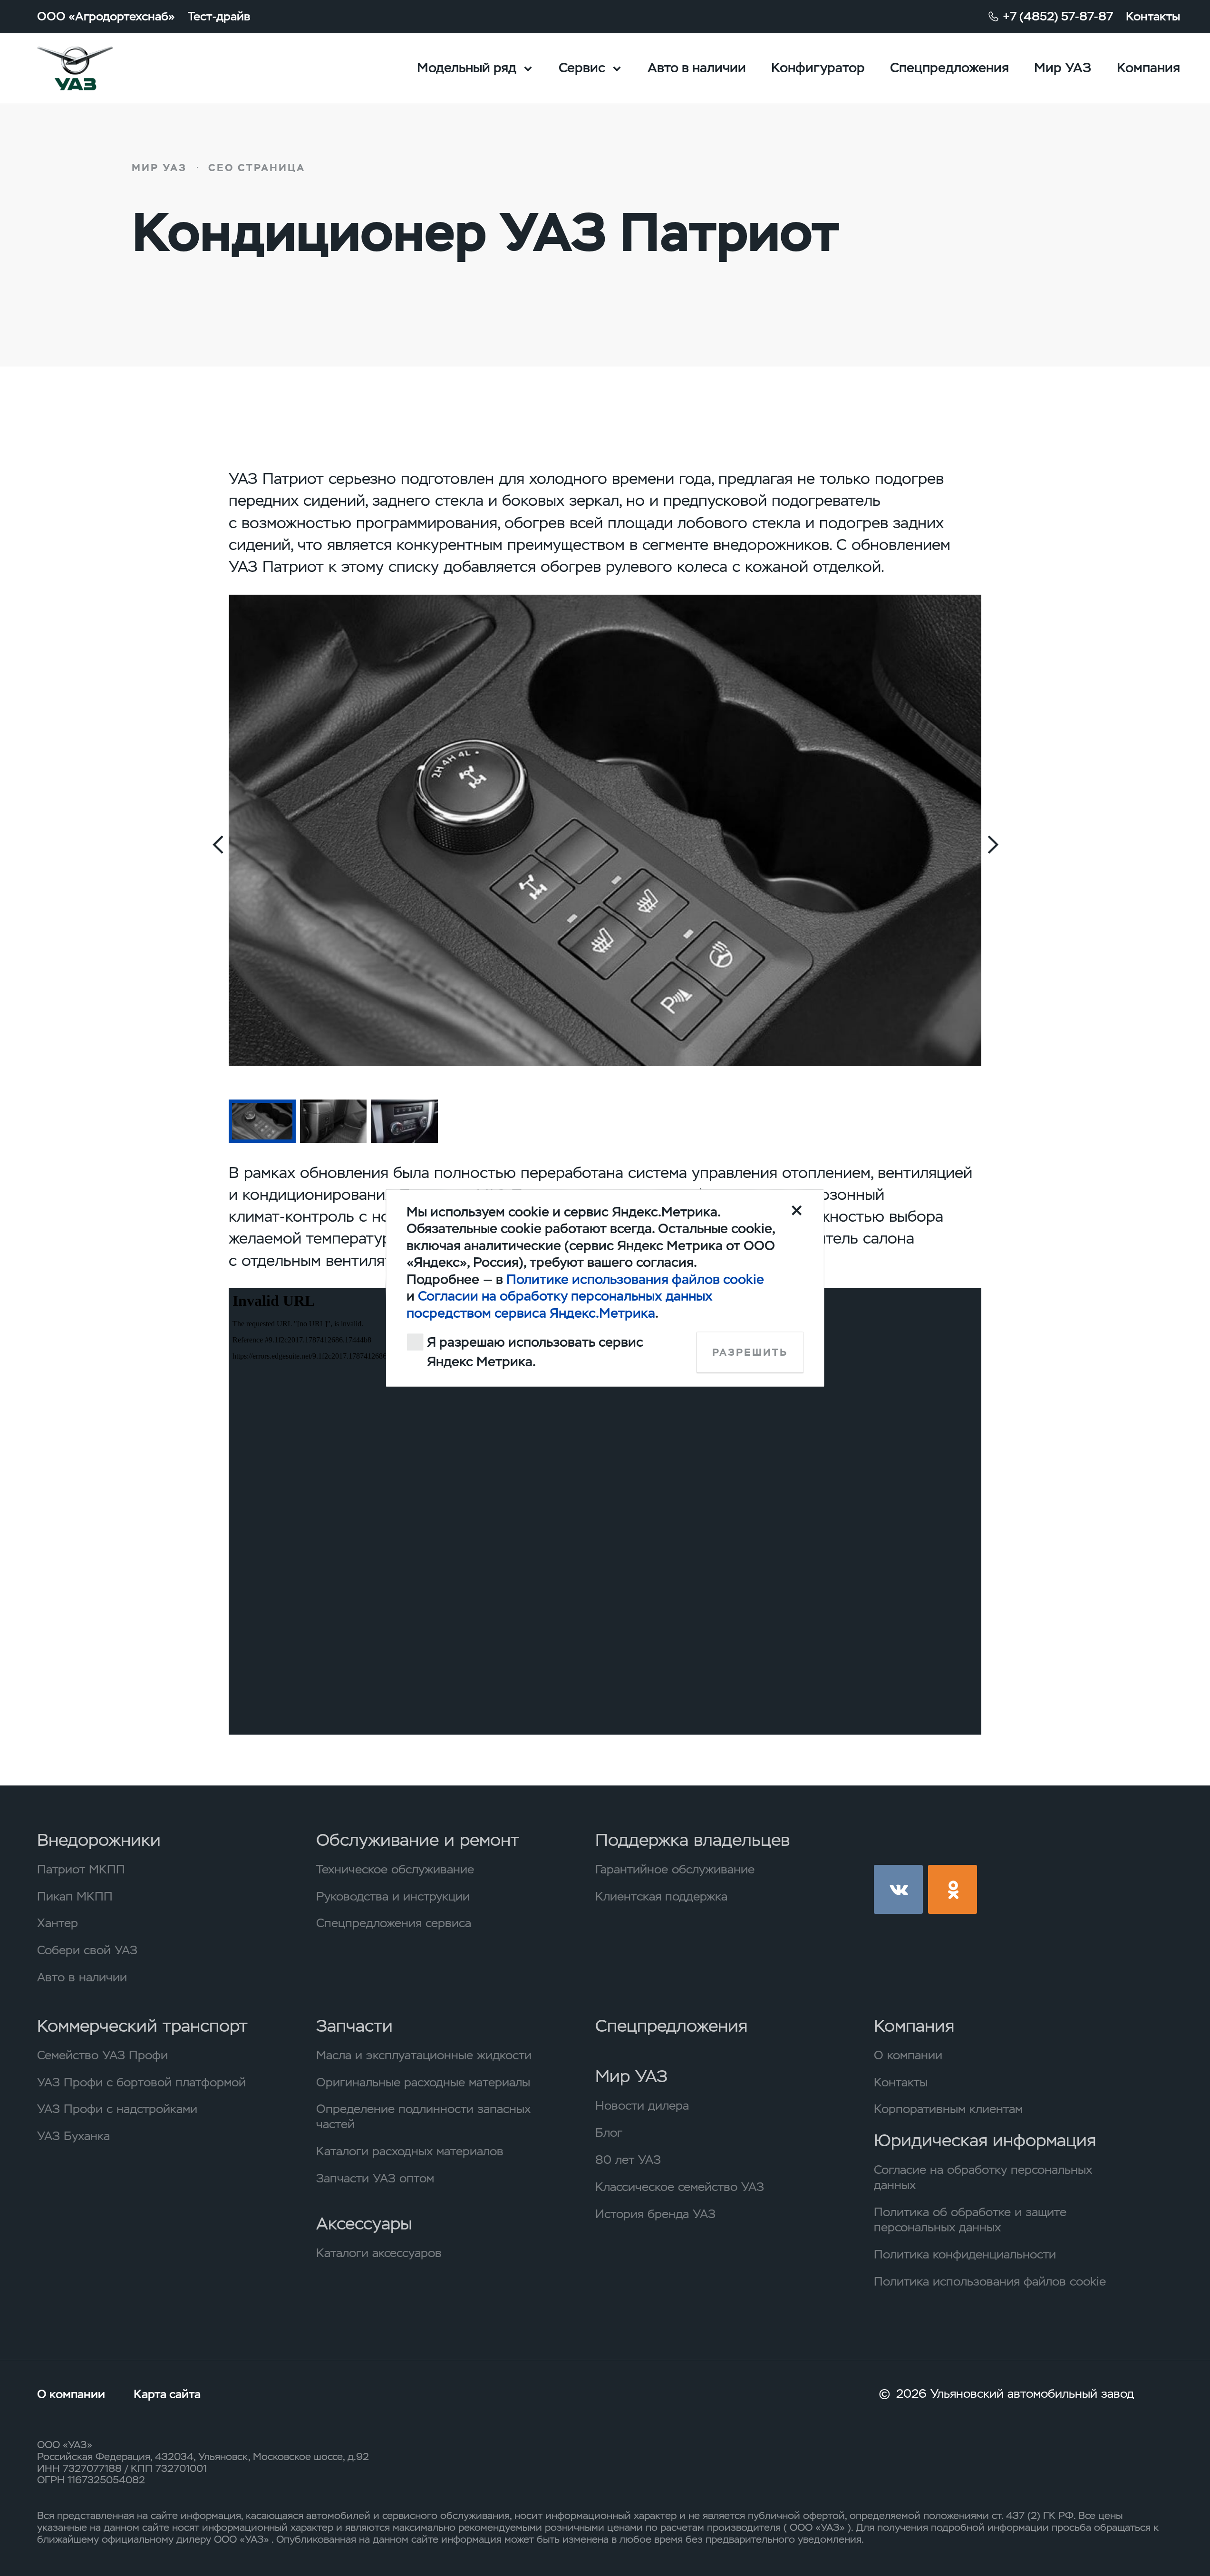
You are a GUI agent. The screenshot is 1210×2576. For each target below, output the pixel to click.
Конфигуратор (818, 68)
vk (898, 1889)
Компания (1148, 68)
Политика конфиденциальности (965, 2254)
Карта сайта (167, 2394)
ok (953, 1889)
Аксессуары (364, 2224)
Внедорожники (99, 1840)
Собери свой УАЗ (87, 1950)
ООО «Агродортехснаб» (106, 16)
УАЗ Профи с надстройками (117, 2109)
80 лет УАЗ (628, 2160)
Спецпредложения (949, 68)
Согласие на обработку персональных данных (983, 2177)
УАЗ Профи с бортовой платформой (141, 2082)
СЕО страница (257, 168)
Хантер (58, 1923)
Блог (609, 2132)
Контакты (1153, 16)
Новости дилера (642, 2105)
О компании (908, 2055)
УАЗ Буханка (73, 2136)
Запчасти (354, 2026)
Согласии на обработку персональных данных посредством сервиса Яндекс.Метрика (560, 1304)
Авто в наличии (697, 68)
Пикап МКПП (75, 1896)
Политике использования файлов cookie (635, 1279)
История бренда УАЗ (655, 2214)
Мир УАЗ (1063, 68)
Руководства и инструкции (393, 1896)
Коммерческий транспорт (142, 2026)
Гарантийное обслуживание (675, 1869)
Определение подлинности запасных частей (423, 2116)
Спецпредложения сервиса (394, 1923)
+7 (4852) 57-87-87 (1058, 16)
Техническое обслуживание (395, 1869)
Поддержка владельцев (692, 1840)
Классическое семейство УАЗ (680, 2187)
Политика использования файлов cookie (990, 2281)
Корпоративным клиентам (948, 2109)
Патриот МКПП (81, 1869)
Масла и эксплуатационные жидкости (424, 2055)
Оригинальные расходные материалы (423, 2082)
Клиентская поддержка (661, 1896)
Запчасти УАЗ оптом (375, 2178)
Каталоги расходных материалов (410, 2151)
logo (96, 68)
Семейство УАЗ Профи (102, 2055)
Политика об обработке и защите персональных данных (970, 2219)
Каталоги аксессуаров (379, 2253)
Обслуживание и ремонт (418, 1840)
